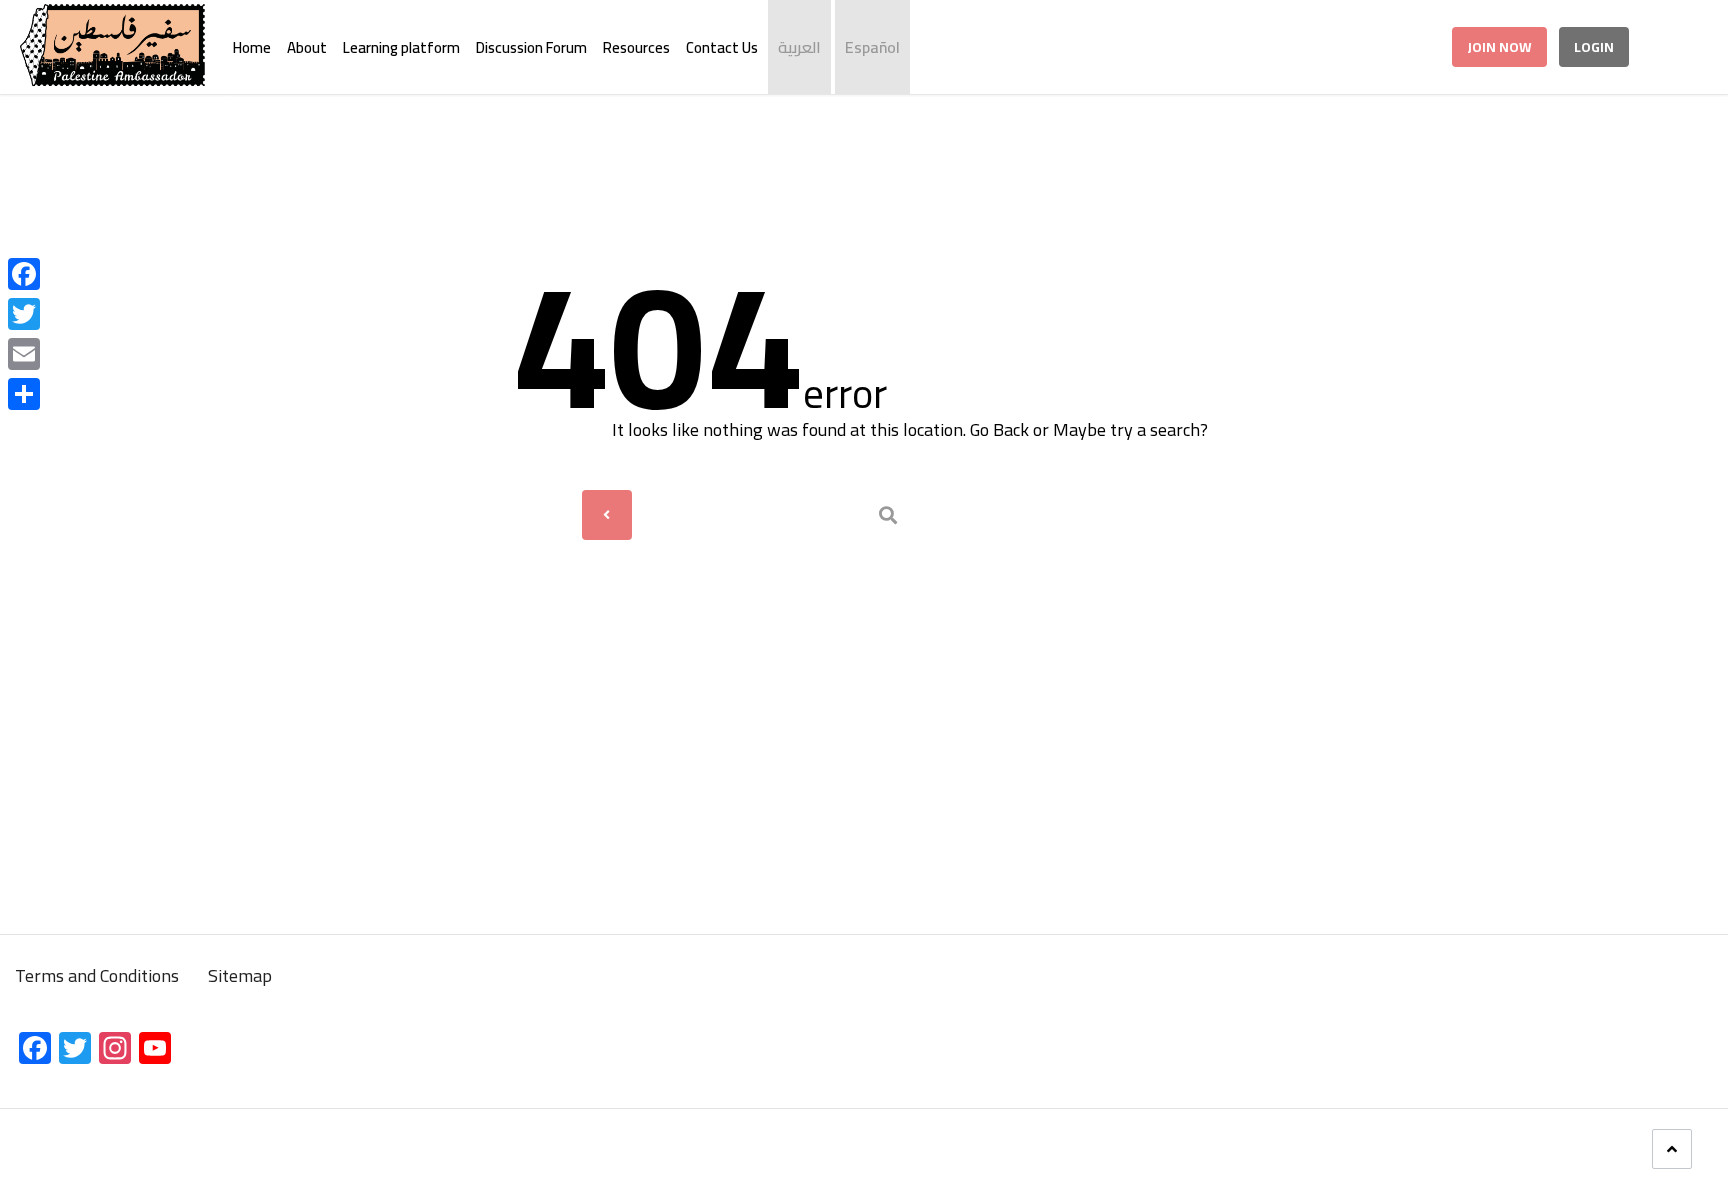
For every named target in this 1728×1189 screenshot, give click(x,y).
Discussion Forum (531, 48)
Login (1594, 47)
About (307, 48)
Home (252, 48)
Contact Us (722, 48)
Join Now (1499, 47)
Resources (636, 48)
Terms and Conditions (99, 975)
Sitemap (240, 975)
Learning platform (401, 48)
